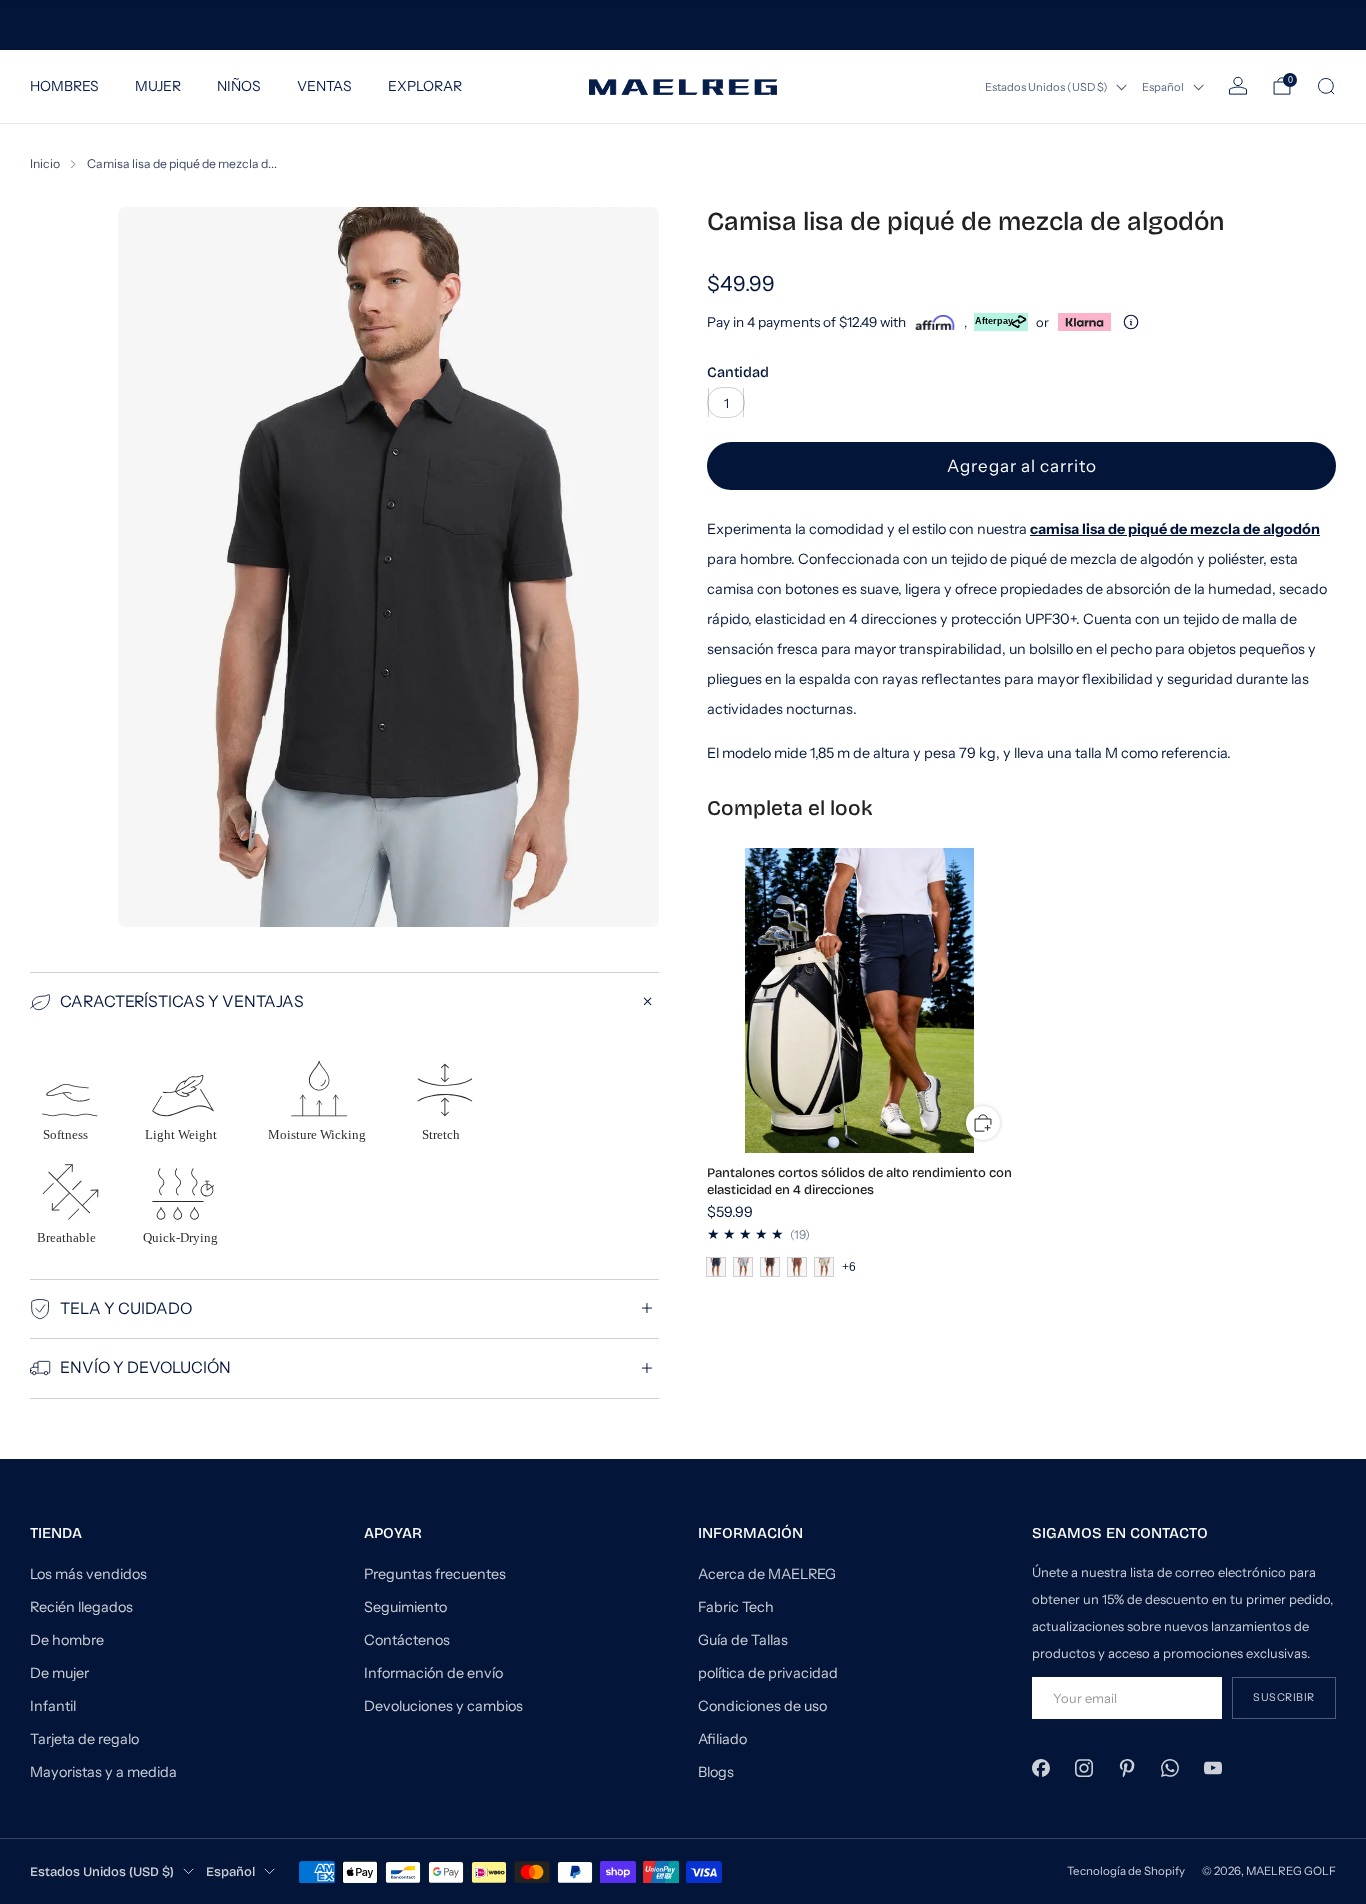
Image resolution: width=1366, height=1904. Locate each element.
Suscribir (1284, 1697)
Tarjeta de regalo (84, 1739)
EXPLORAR (425, 86)
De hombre (67, 1640)
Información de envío (433, 1673)
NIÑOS (239, 86)
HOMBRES (64, 86)
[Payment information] (1131, 322)
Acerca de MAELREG (767, 1574)
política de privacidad (768, 1673)
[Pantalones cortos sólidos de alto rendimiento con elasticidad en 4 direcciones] (860, 1001)
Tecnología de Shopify (1126, 1871)
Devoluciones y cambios (443, 1706)
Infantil (53, 1706)
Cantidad (738, 372)
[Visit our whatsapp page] (1170, 1767)
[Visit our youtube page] (1213, 1767)
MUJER (158, 86)
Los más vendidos (88, 1574)
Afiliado (722, 1739)
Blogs (716, 1772)
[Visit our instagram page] (1083, 1767)
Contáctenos (407, 1640)
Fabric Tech (736, 1607)
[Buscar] (1326, 86)
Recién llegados (81, 1607)
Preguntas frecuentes (435, 1574)
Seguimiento (405, 1607)
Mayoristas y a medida (103, 1772)
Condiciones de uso (762, 1706)
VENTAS (324, 86)
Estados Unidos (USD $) (1046, 87)
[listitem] (682, 25)
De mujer (59, 1673)
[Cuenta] (1238, 86)
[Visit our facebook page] (1040, 1767)
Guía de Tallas (743, 1640)
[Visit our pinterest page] (1126, 1767)
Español (1163, 87)
